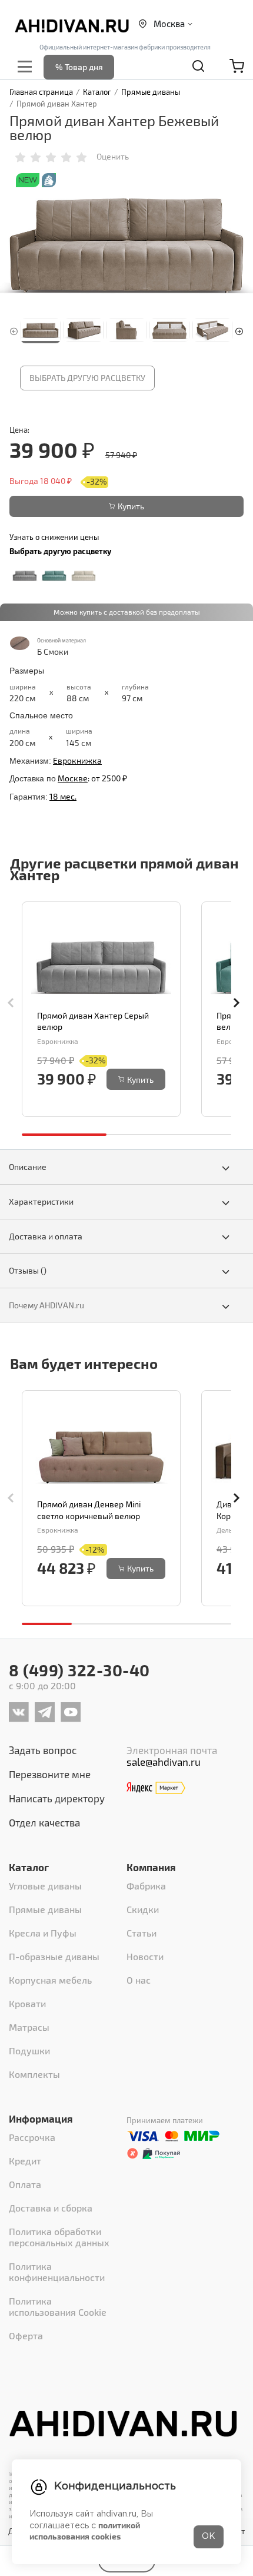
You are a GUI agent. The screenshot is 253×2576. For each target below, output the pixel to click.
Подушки (29, 2050)
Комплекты (34, 2074)
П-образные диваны (54, 1956)
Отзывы (28, 1270)
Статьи (142, 1933)
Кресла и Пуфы (43, 1933)
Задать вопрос (43, 1750)
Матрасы (29, 2027)
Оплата (25, 2184)
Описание (28, 1167)
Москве (73, 778)
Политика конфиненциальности (57, 2272)
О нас (139, 1980)
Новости (145, 1956)
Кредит (25, 2161)
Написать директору (57, 1798)
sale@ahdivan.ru (164, 1762)
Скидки (143, 1909)
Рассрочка (32, 2137)
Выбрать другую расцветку (87, 378)
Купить (131, 506)
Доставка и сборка (51, 2208)
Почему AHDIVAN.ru (46, 1305)
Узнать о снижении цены (54, 537)
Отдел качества (44, 1822)
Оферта (26, 2335)
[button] (239, 330)
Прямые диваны (45, 1909)
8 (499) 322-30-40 (79, 1670)
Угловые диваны (45, 1886)
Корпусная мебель (50, 1980)
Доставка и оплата (46, 1236)
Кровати (27, 2003)
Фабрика (146, 1886)
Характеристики (41, 1201)
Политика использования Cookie (58, 2306)
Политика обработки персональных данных (59, 2237)
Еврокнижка (77, 760)
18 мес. (63, 796)
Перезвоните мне (50, 1774)
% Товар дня (79, 67)
